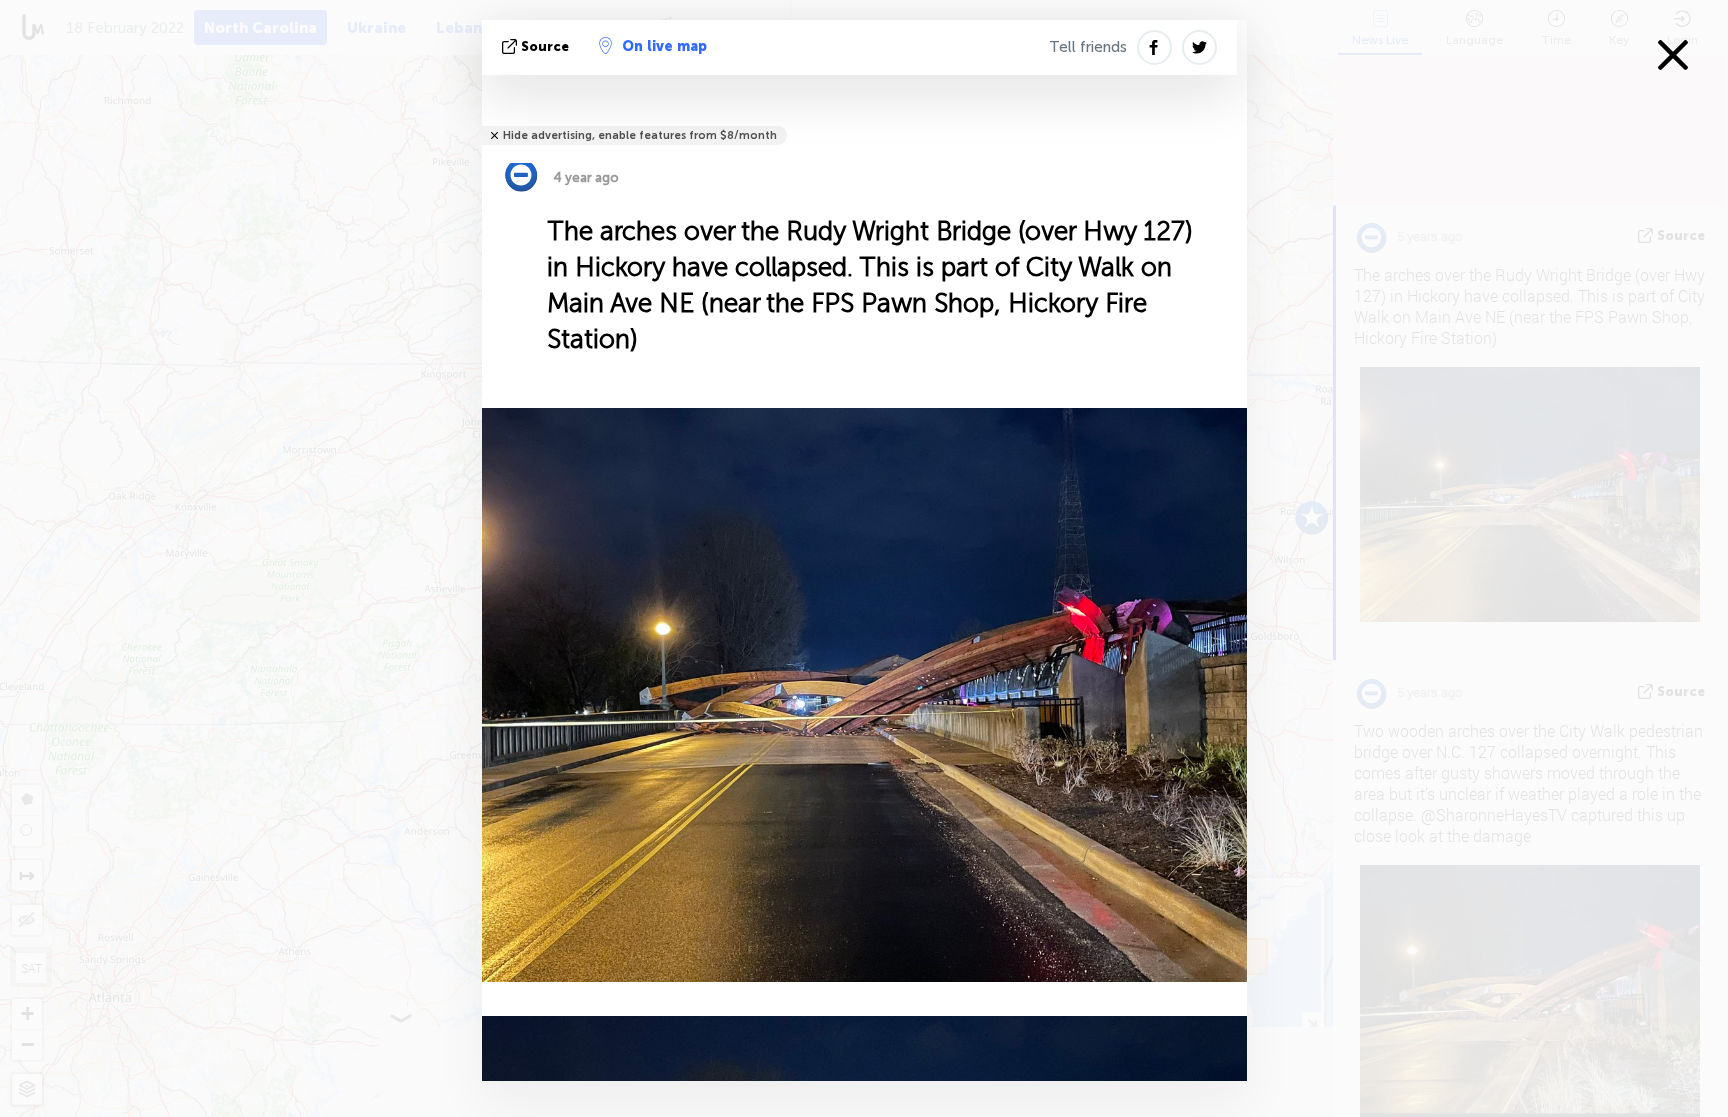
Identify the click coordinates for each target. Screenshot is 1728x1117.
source (545, 46)
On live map (664, 46)
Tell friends (1088, 47)
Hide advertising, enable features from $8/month (640, 135)
